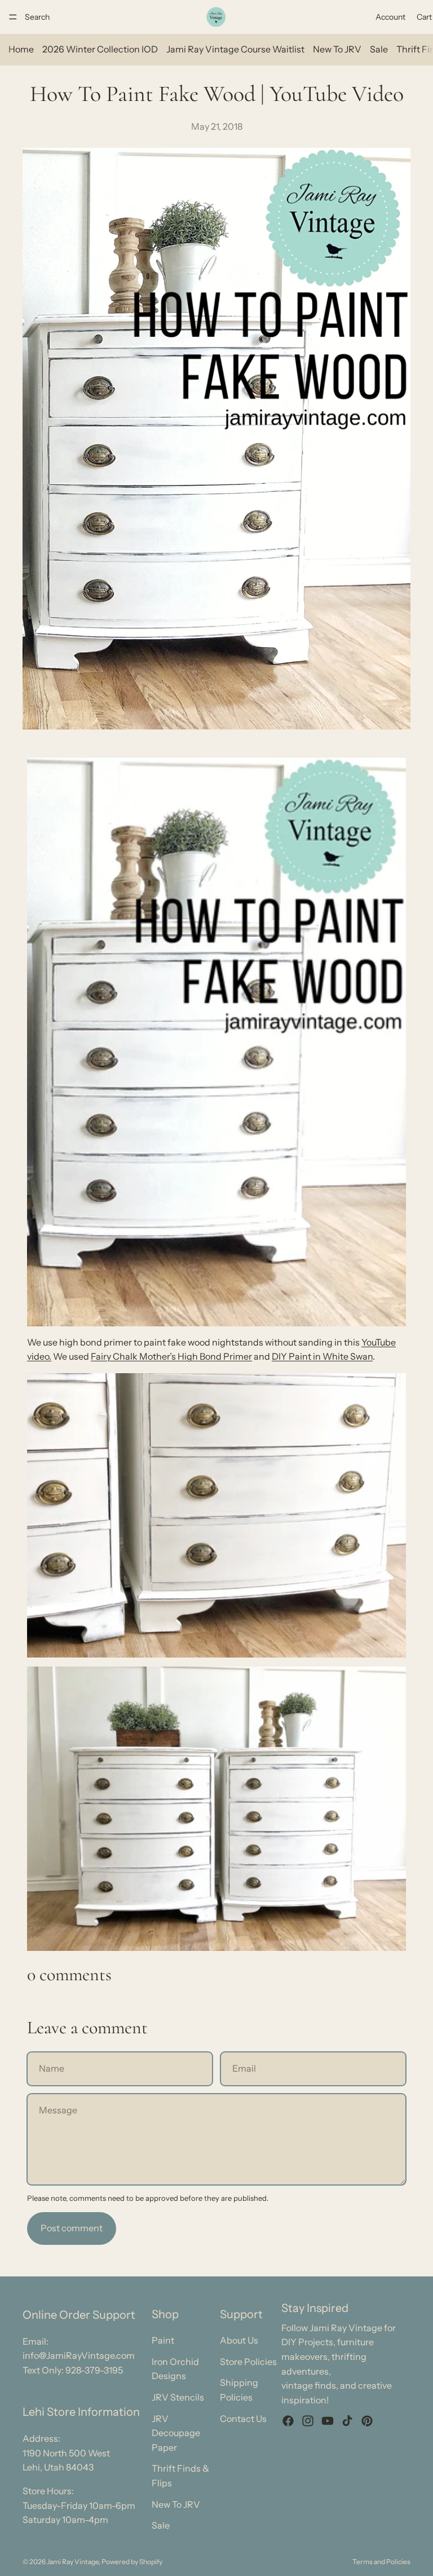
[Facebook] (288, 2421)
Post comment (72, 2228)
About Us (239, 2340)
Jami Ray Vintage (73, 2562)
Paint (163, 2340)
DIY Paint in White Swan (322, 1356)
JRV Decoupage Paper (176, 2433)
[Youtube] (328, 2421)
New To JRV (337, 49)
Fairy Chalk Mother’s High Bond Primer (171, 1356)
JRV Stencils (178, 2397)
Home (21, 49)
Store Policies (248, 2362)
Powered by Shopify (132, 2562)
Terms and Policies (381, 2562)
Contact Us (243, 2419)
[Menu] (13, 17)
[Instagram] (308, 2421)
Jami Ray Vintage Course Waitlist (235, 49)
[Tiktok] (347, 2421)
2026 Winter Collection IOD (100, 49)
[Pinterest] (367, 2421)
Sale (379, 49)
